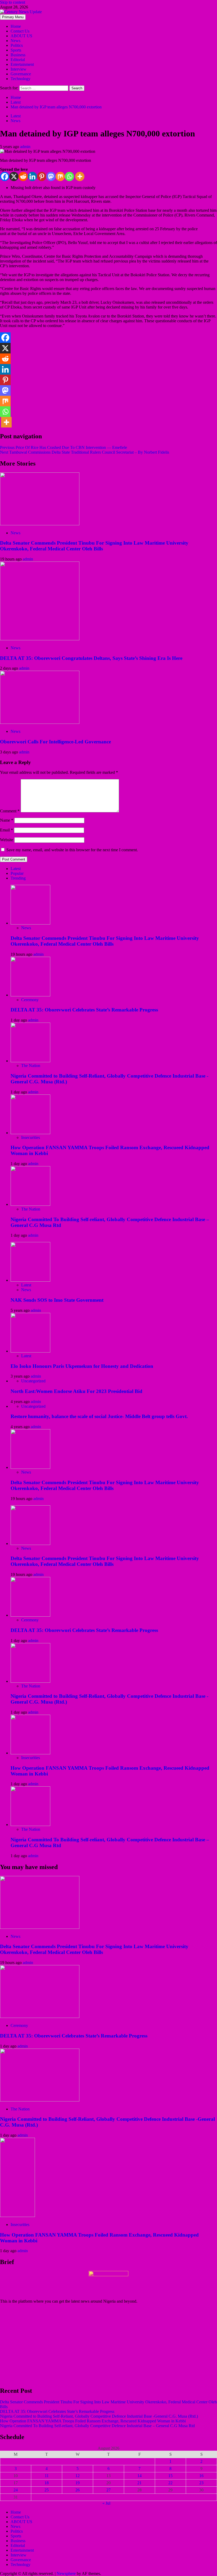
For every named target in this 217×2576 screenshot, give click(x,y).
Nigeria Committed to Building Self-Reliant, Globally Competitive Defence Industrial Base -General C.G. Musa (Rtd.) (99, 2416)
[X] (14, 176)
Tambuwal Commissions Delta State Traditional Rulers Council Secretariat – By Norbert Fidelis (85, 452)
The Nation (31, 1066)
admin (25, 147)
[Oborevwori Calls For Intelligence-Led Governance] (40, 722)
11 (47, 2476)
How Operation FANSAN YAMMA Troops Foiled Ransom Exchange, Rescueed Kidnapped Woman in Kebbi (93, 2421)
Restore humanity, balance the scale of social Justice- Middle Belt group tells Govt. (99, 1416)
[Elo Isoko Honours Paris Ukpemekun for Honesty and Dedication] (30, 1351)
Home (16, 26)
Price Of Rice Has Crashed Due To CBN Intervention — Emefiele (64, 447)
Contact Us (20, 31)
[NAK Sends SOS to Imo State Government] (30, 1280)
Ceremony (30, 1000)
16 (201, 2476)
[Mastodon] (51, 176)
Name (7, 820)
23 (201, 2483)
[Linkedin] (32, 176)
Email (6, 830)
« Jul (106, 2503)
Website (7, 840)
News (15, 41)
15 (170, 2476)
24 (16, 2490)
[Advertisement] (108, 2345)
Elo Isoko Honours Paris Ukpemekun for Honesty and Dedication (82, 1366)
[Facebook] (5, 176)
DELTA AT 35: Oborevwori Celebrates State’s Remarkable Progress (84, 1010)
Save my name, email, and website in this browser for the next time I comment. (72, 850)
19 (78, 2483)
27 (108, 2490)
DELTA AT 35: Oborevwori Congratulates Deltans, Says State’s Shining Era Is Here (91, 658)
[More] (80, 176)
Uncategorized (33, 1381)
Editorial (18, 60)
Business (18, 55)
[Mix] (60, 176)
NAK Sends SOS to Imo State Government (57, 1300)
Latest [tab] (16, 869)
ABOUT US (21, 36)
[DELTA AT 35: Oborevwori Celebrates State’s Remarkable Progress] (30, 995)
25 (47, 2490)
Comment (10, 811)
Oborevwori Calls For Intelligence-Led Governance (55, 742)
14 (139, 2476)
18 (47, 2483)
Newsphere (66, 2573)
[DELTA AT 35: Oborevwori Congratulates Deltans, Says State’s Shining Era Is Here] (40, 639)
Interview (19, 69)
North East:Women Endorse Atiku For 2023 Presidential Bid (76, 1391)
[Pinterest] (42, 176)
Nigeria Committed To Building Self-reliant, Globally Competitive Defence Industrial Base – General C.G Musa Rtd (97, 2426)
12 (78, 2476)
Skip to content (13, 2)
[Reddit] (23, 176)
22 (170, 2483)
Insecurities (31, 1137)
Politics (17, 45)
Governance (21, 74)
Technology (21, 79)
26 (78, 2490)
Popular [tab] (17, 873)
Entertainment (22, 64)
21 (139, 2483)
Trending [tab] (18, 878)
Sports (16, 50)
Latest (16, 116)
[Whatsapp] (69, 176)
